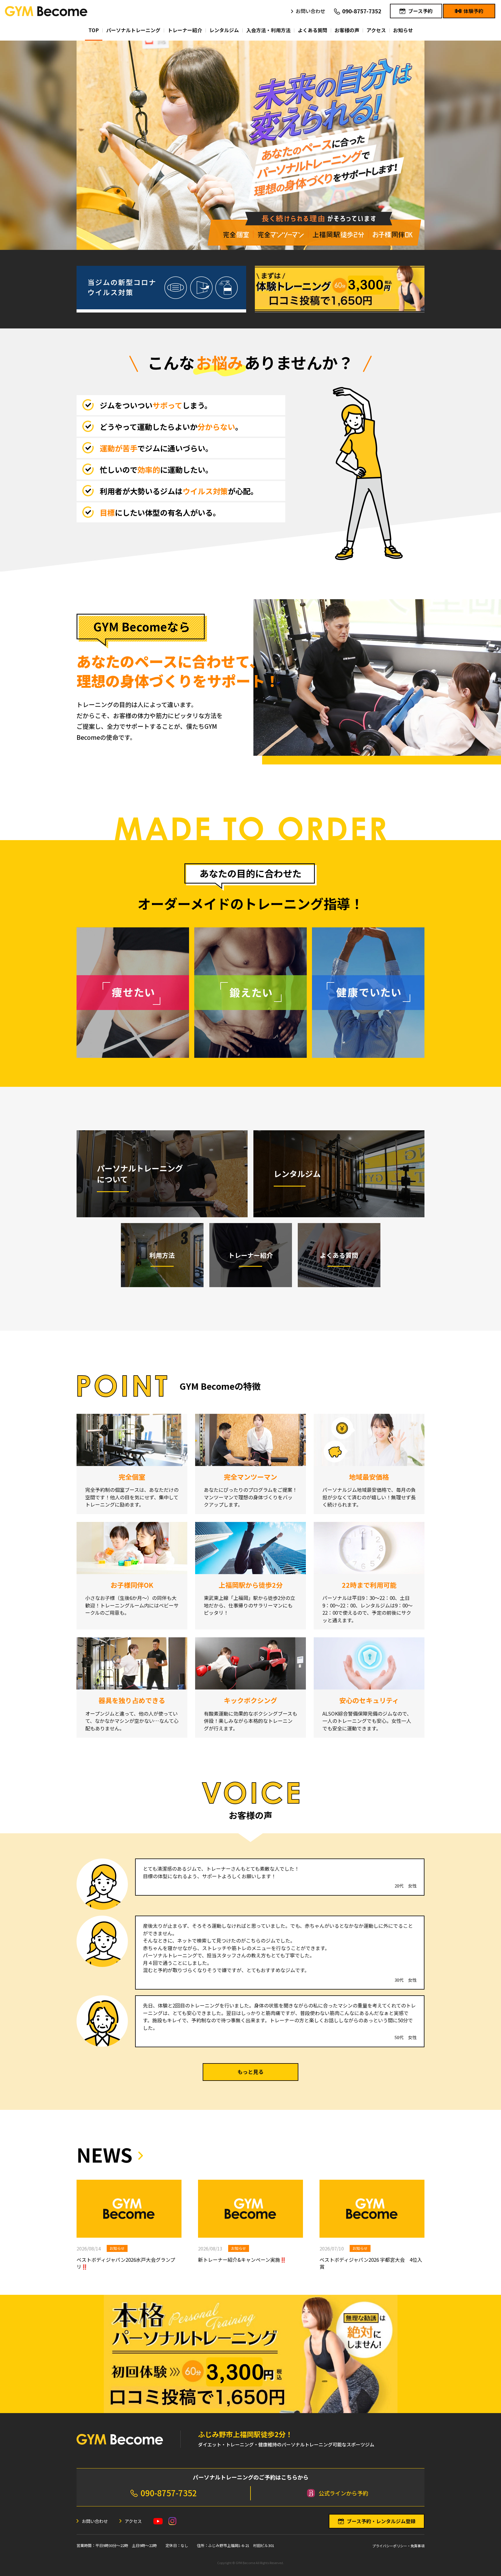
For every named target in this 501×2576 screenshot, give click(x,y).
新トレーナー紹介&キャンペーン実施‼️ (242, 2260)
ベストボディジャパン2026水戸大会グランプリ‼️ (126, 2263)
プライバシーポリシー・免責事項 (398, 2546)
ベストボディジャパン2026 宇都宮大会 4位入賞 (371, 2263)
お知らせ (117, 2248)
